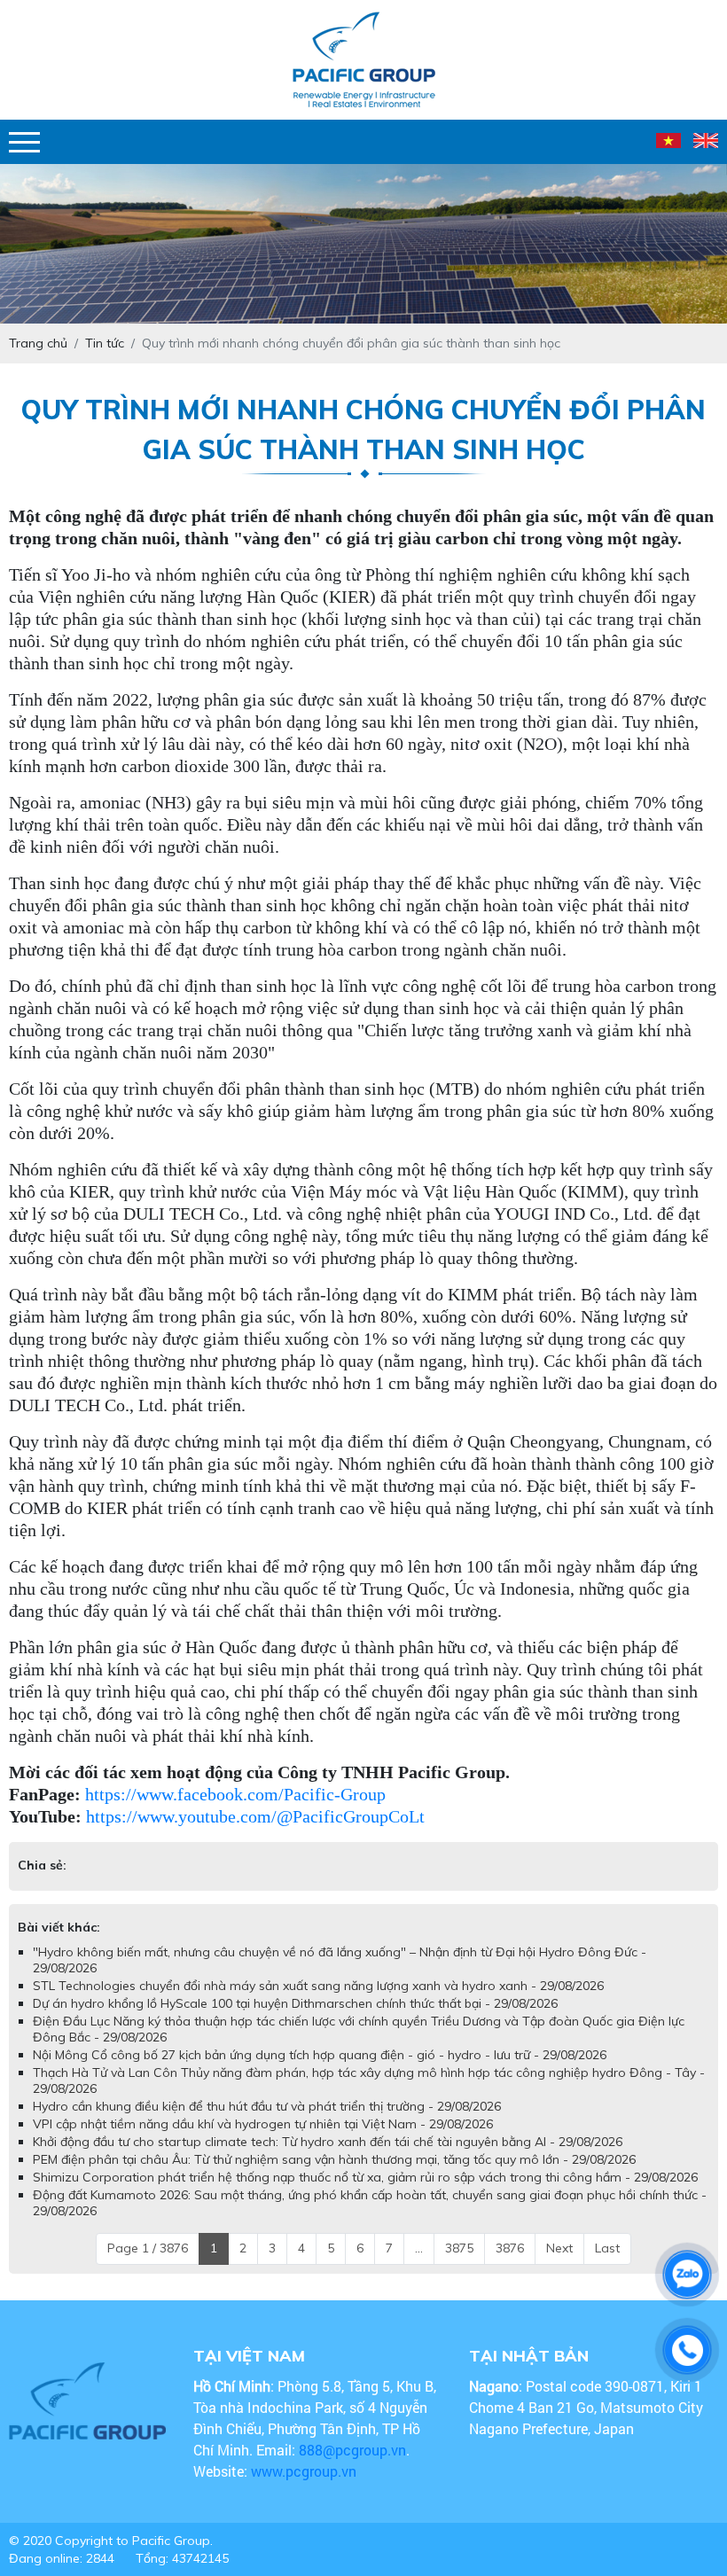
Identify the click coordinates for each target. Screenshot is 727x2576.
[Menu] (24, 142)
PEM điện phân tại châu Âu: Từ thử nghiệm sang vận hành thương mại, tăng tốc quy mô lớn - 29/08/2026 (334, 2177)
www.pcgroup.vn (305, 2489)
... (419, 2266)
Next (559, 2266)
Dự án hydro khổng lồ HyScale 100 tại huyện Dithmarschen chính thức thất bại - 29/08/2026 (295, 2021)
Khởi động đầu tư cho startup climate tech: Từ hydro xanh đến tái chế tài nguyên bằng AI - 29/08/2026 (328, 2159)
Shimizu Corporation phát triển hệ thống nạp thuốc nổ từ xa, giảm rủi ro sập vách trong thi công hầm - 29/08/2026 (365, 2195)
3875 (459, 2266)
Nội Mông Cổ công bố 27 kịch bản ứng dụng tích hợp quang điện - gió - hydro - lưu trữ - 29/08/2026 (320, 2073)
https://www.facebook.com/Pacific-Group (235, 1794)
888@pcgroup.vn (352, 2467)
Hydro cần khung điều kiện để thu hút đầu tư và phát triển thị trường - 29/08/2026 (267, 2124)
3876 (510, 2266)
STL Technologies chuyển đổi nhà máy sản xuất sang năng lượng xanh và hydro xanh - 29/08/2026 (318, 2003)
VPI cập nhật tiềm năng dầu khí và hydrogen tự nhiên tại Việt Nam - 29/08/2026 (263, 2142)
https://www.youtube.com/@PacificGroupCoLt (255, 1816)
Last (607, 2266)
